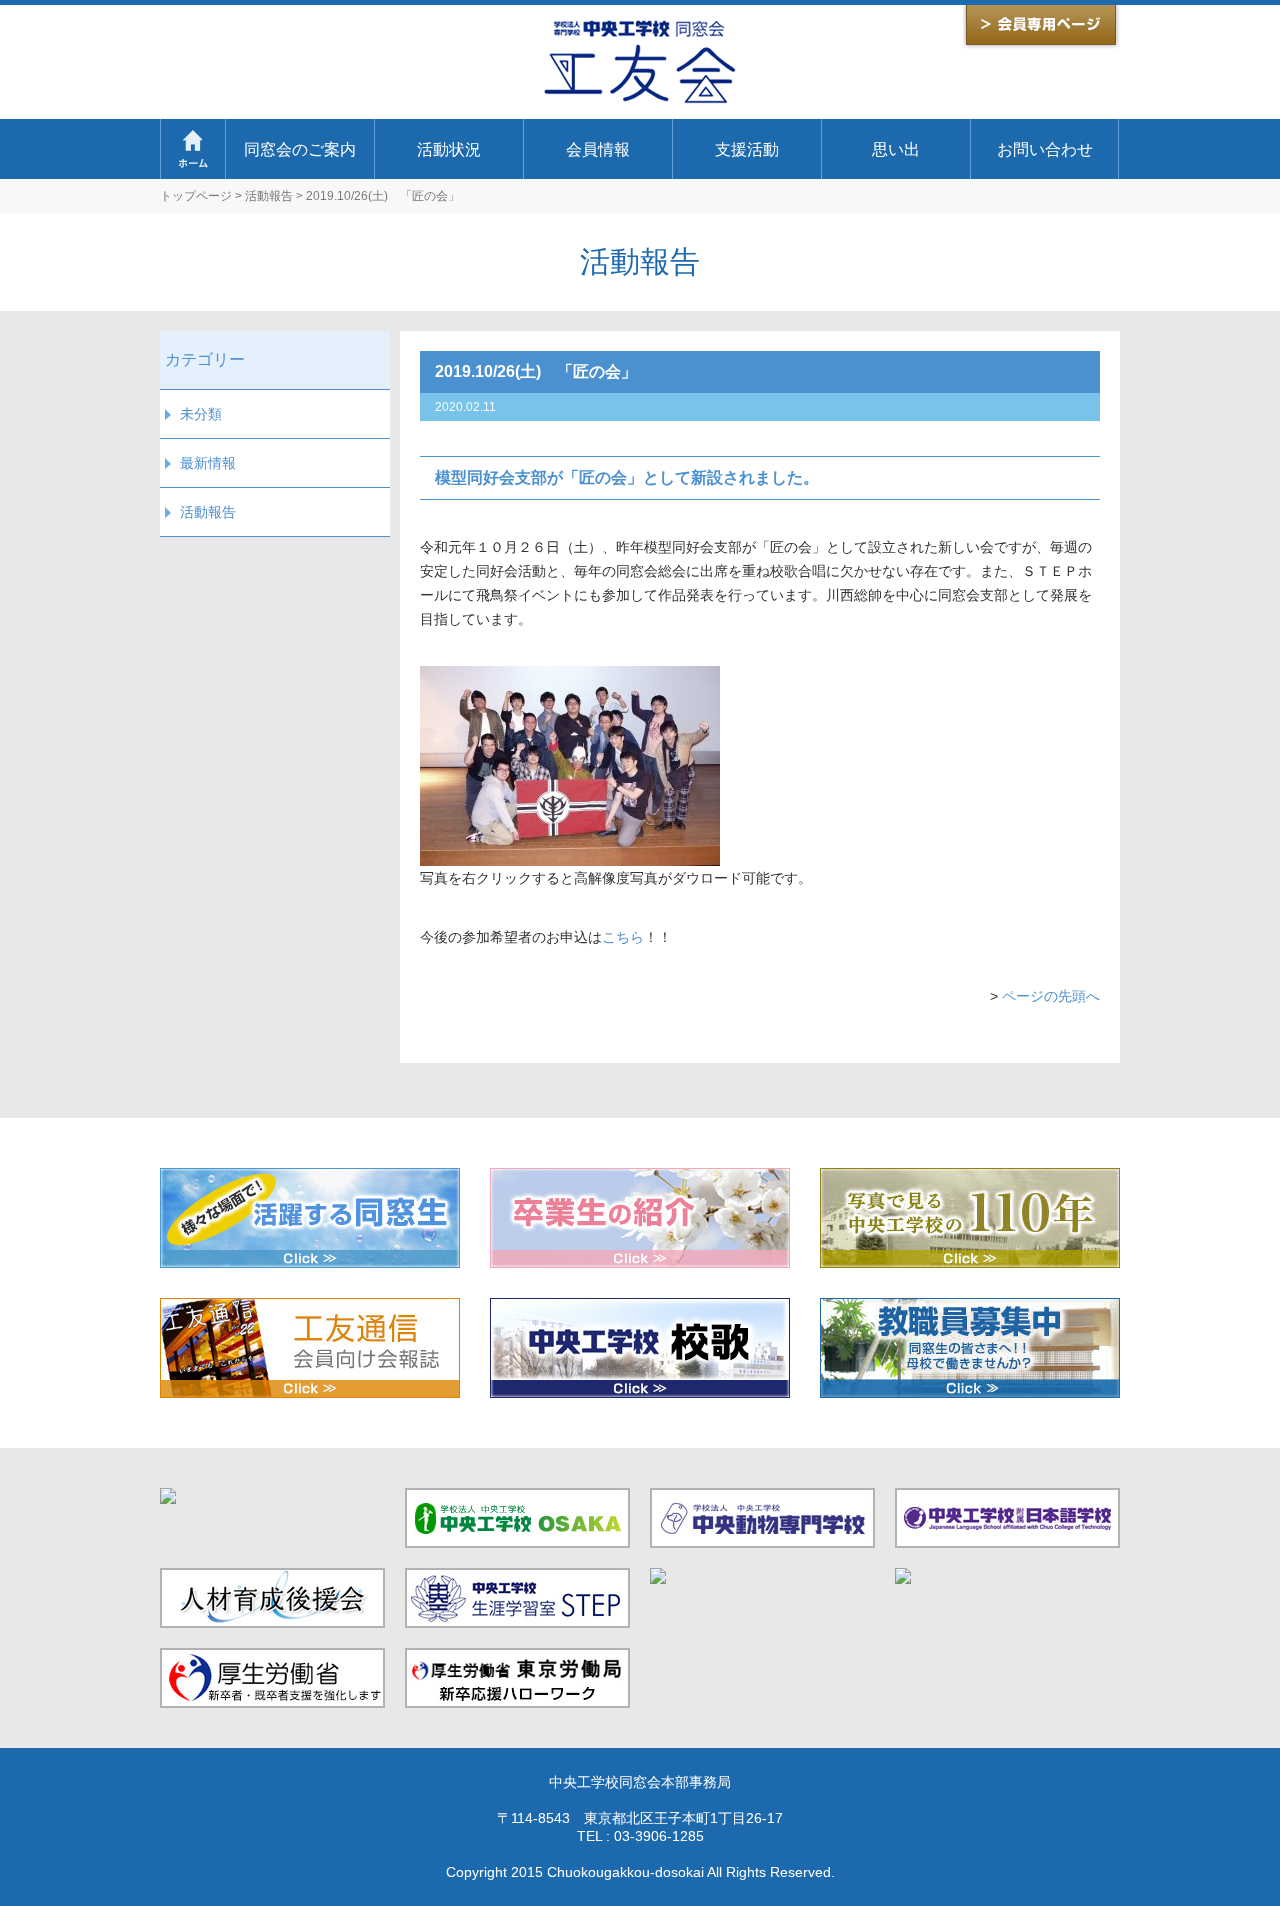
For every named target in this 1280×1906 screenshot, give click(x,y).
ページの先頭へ (1051, 996)
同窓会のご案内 (300, 149)
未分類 (201, 414)
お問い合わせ (1045, 149)
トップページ (196, 196)
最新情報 (208, 463)
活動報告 (269, 196)
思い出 (896, 149)
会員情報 (598, 149)
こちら (623, 937)
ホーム (192, 149)
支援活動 (747, 149)
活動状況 (449, 149)
